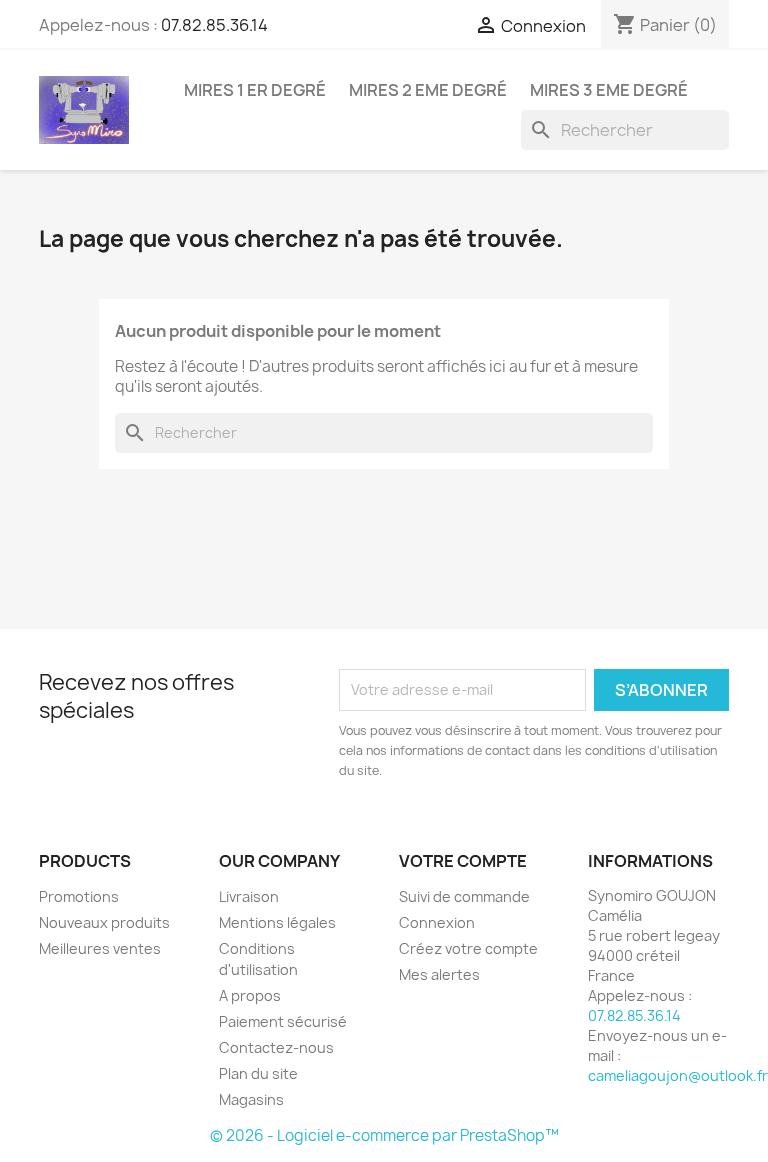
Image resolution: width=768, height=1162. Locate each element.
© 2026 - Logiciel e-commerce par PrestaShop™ (384, 1135)
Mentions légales (277, 922)
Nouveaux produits (104, 922)
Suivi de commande (464, 896)
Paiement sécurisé (283, 1021)
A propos (250, 995)
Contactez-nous (276, 1047)
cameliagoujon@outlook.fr (678, 1075)
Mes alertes (439, 974)
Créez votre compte (468, 948)
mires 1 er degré (255, 90)
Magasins (251, 1099)
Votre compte (463, 861)
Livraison (249, 896)
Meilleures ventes (100, 948)
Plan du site (258, 1073)
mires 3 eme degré (609, 90)
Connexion (437, 922)
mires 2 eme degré (428, 90)
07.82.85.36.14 (214, 25)
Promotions (79, 896)
